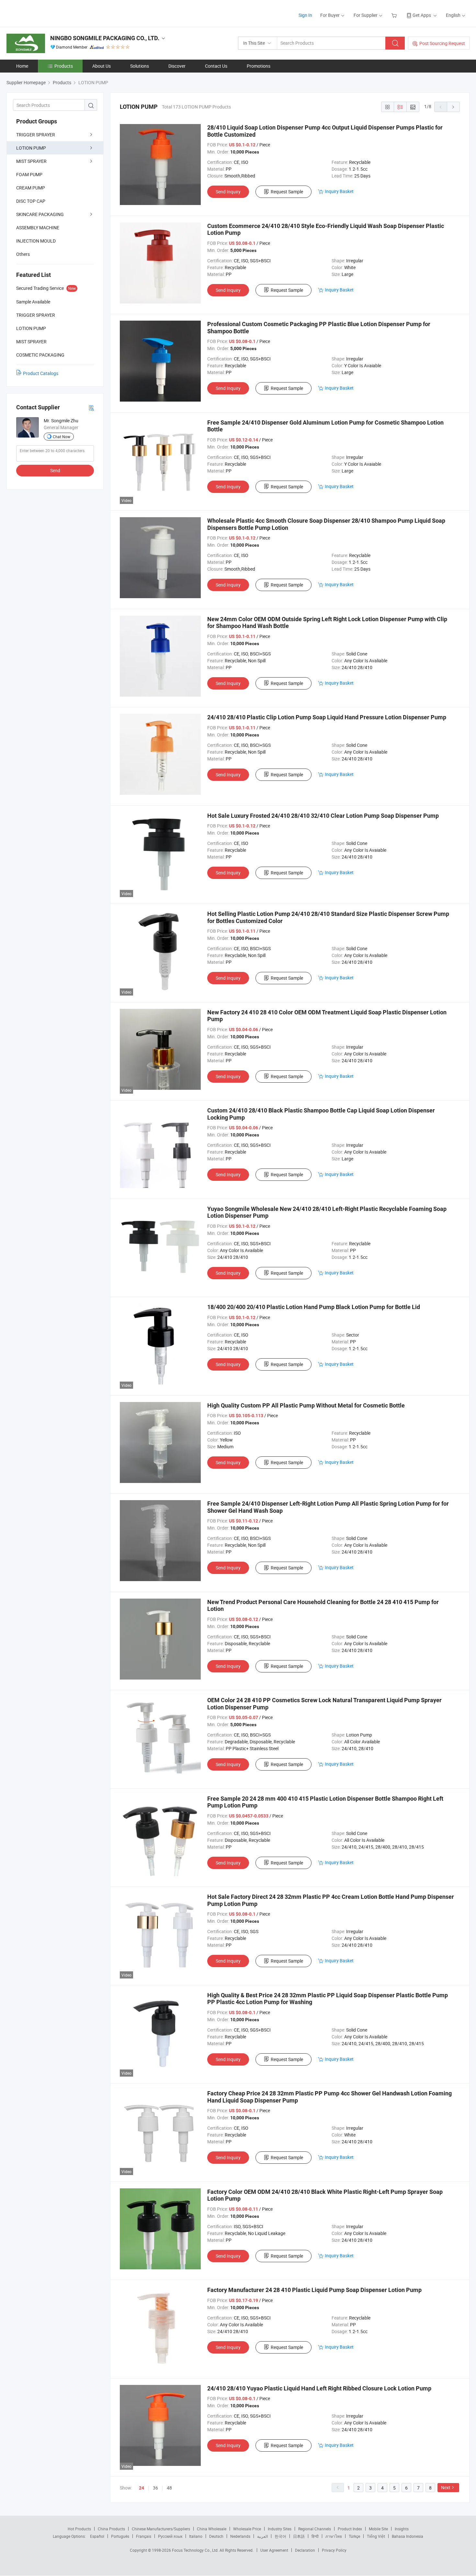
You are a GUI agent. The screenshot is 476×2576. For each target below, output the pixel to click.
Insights (402, 2529)
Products (64, 66)
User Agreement (274, 2550)
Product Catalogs (41, 373)
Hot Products (79, 2529)
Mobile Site (378, 2529)
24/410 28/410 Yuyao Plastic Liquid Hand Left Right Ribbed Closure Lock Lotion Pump (319, 2388)
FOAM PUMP (29, 174)
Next (446, 2487)
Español (97, 2536)
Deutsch (216, 2536)
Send (55, 470)
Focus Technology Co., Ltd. (196, 2550)
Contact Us (216, 66)
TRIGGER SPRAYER (36, 135)
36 (155, 2488)
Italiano (196, 2536)
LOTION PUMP (31, 148)
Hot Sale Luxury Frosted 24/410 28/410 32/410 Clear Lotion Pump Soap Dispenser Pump (323, 816)
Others (23, 254)
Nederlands (240, 2536)
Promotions (259, 66)
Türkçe (354, 2536)
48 (169, 2488)
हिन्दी (315, 2536)
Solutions (140, 66)
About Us (102, 66)
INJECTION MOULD (36, 241)
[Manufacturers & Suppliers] (48, 13)
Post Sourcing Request (442, 43)
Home (22, 66)
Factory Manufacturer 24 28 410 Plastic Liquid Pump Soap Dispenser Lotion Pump (314, 2290)
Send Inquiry (228, 192)
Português (120, 2536)
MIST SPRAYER (31, 161)
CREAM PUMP (31, 188)
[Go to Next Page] (453, 107)
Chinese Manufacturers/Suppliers (161, 2529)
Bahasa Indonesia (408, 2536)
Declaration (305, 2550)
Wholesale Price (247, 2529)
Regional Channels (315, 2529)
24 (142, 2488)
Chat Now (62, 437)
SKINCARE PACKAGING (40, 214)
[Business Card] (91, 408)
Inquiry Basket (339, 191)
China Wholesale (212, 2529)
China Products (111, 2529)
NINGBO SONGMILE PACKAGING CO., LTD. (105, 38)
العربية (262, 2536)
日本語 (299, 2536)
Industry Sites (280, 2529)
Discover (177, 66)
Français (144, 2536)
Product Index (350, 2529)
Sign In (305, 15)
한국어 (280, 2536)
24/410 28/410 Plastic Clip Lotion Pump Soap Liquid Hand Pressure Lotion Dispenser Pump (327, 717)
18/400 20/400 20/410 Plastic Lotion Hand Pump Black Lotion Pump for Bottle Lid (314, 1307)
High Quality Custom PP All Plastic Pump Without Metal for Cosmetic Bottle (306, 1405)
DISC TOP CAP (31, 201)
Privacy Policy (334, 2550)
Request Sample (287, 192)
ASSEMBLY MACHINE (38, 228)
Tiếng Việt (376, 2536)
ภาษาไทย (334, 2536)
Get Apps (422, 15)
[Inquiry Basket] (395, 15)
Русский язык (170, 2536)
